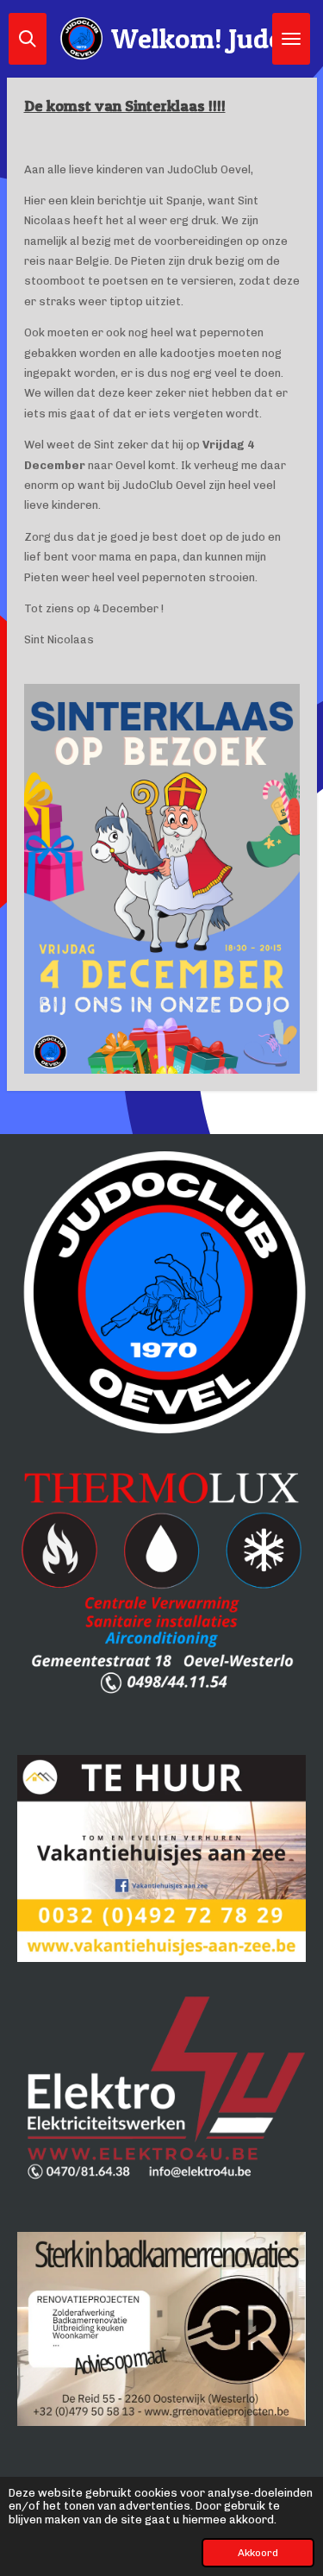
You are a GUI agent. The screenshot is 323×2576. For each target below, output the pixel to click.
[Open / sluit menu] (291, 39)
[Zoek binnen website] (28, 39)
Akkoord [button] (258, 2553)
